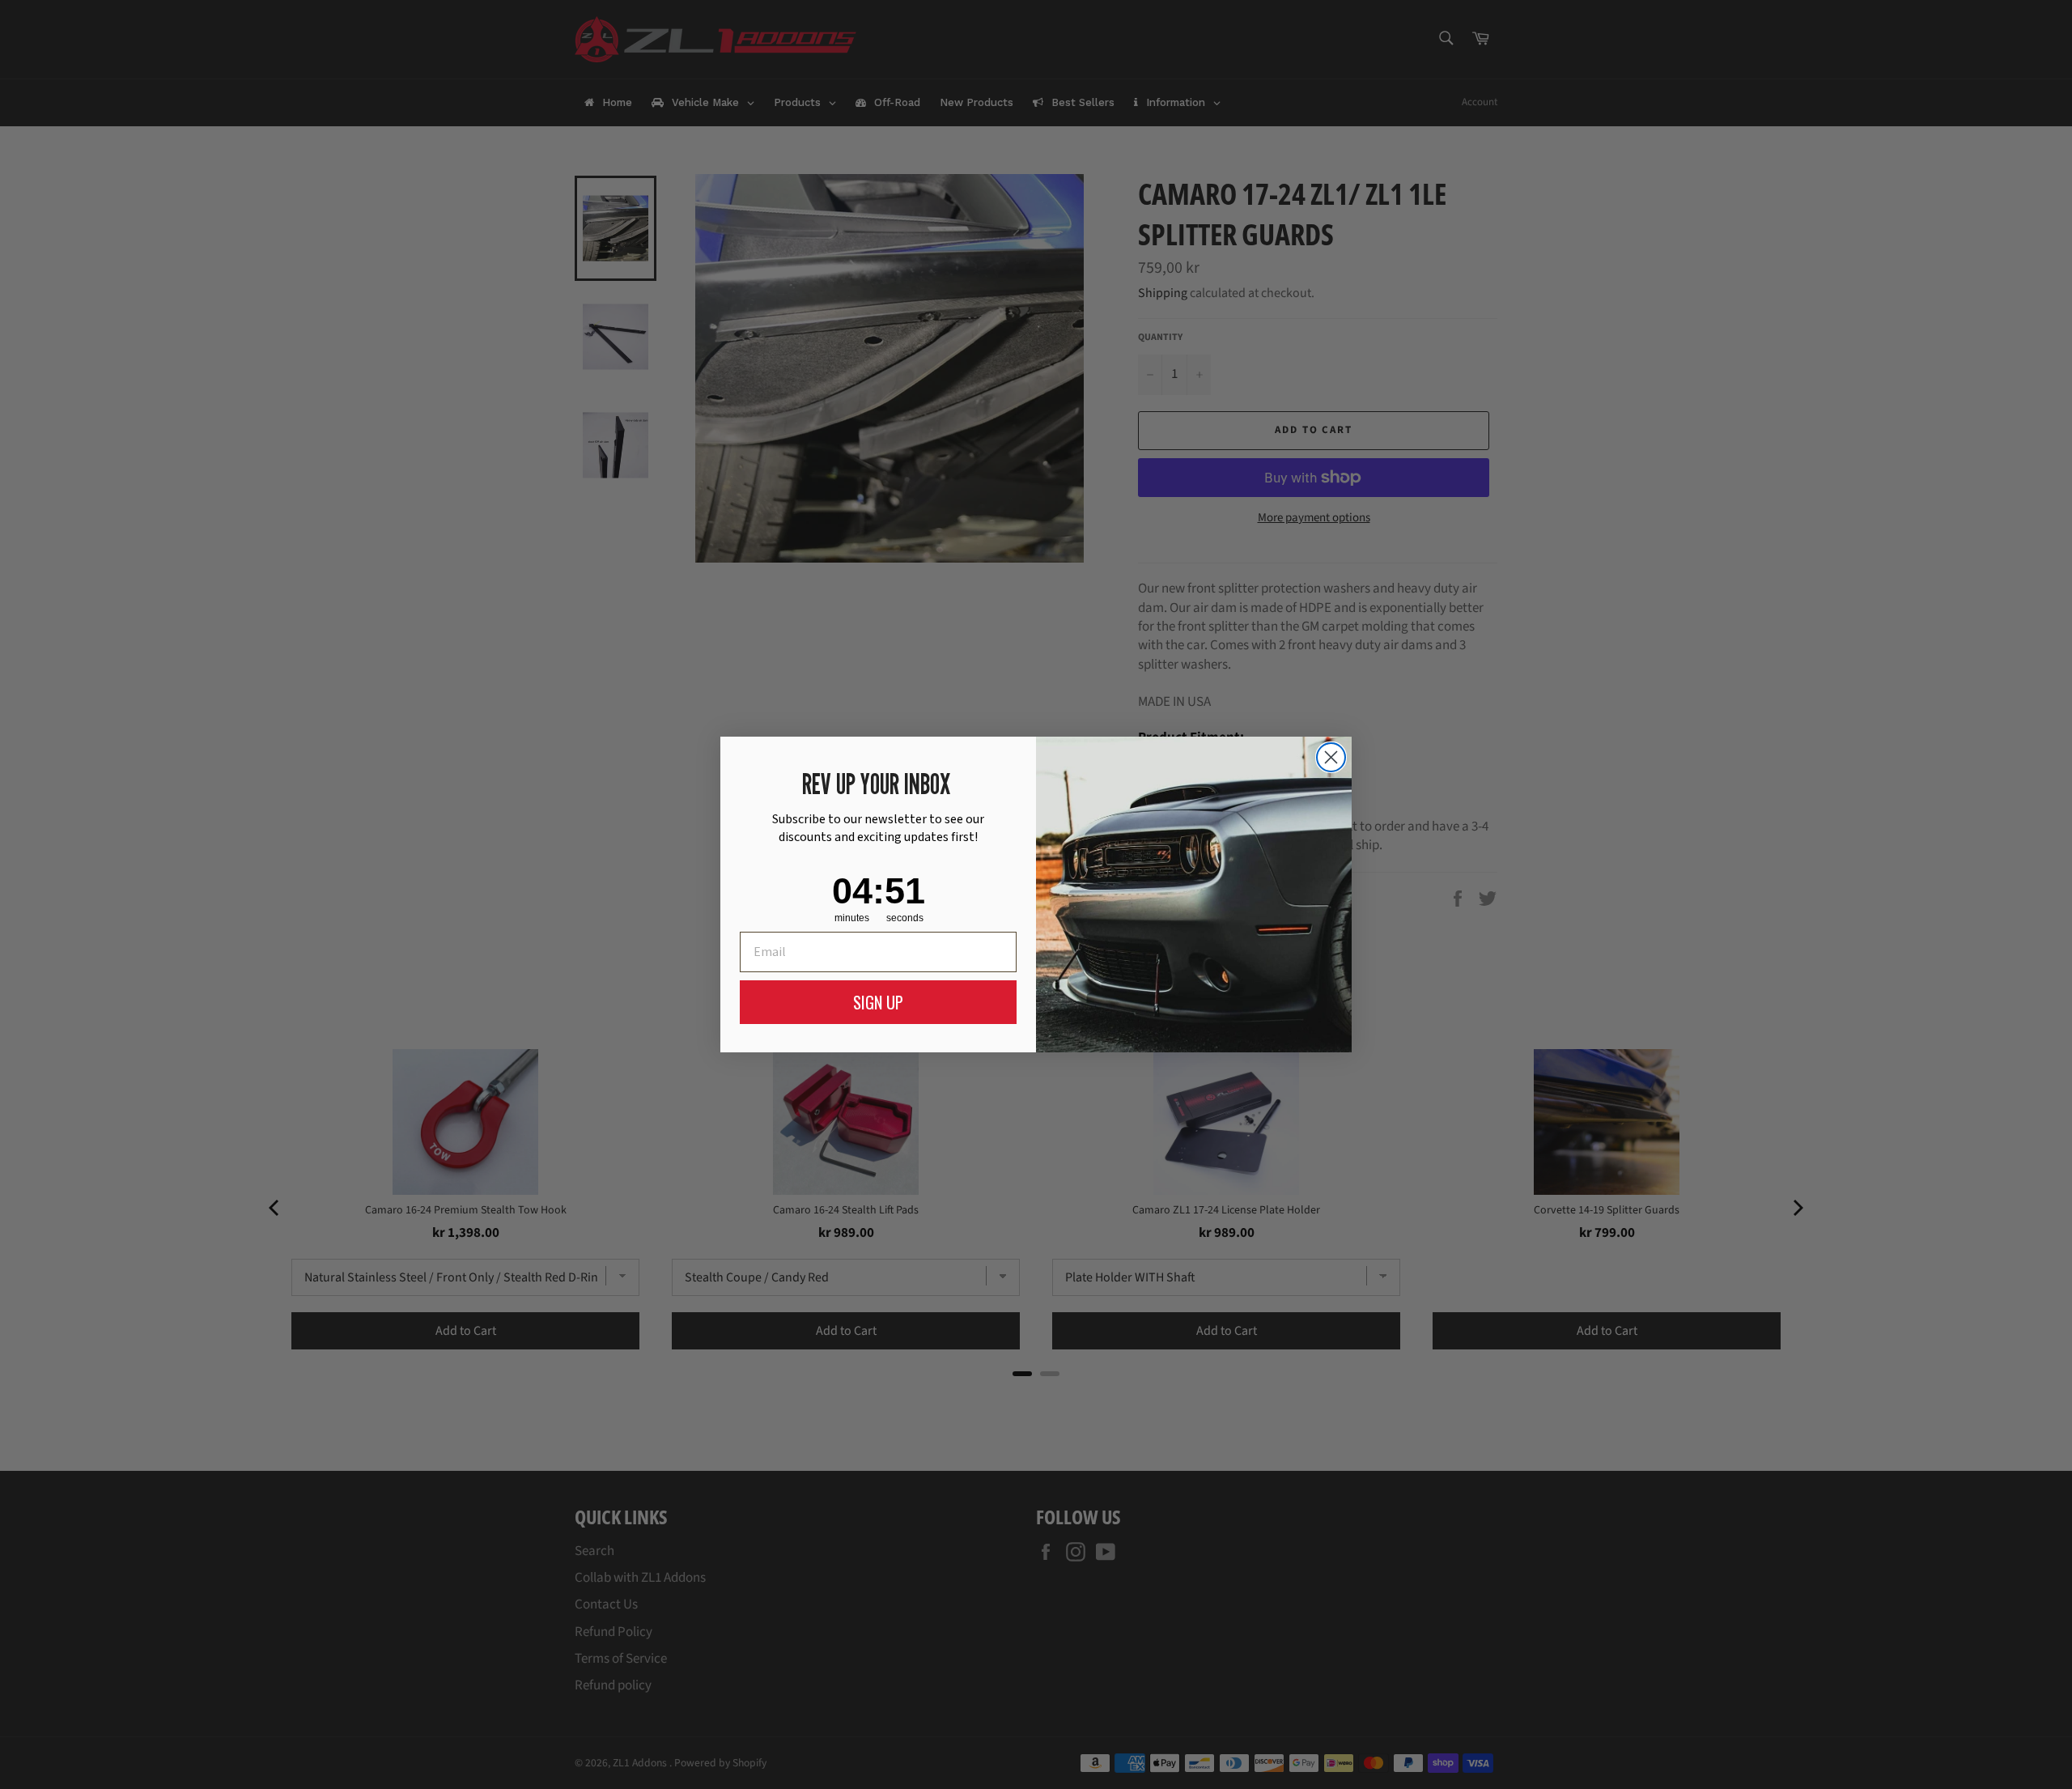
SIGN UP (878, 1002)
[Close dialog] (1331, 757)
